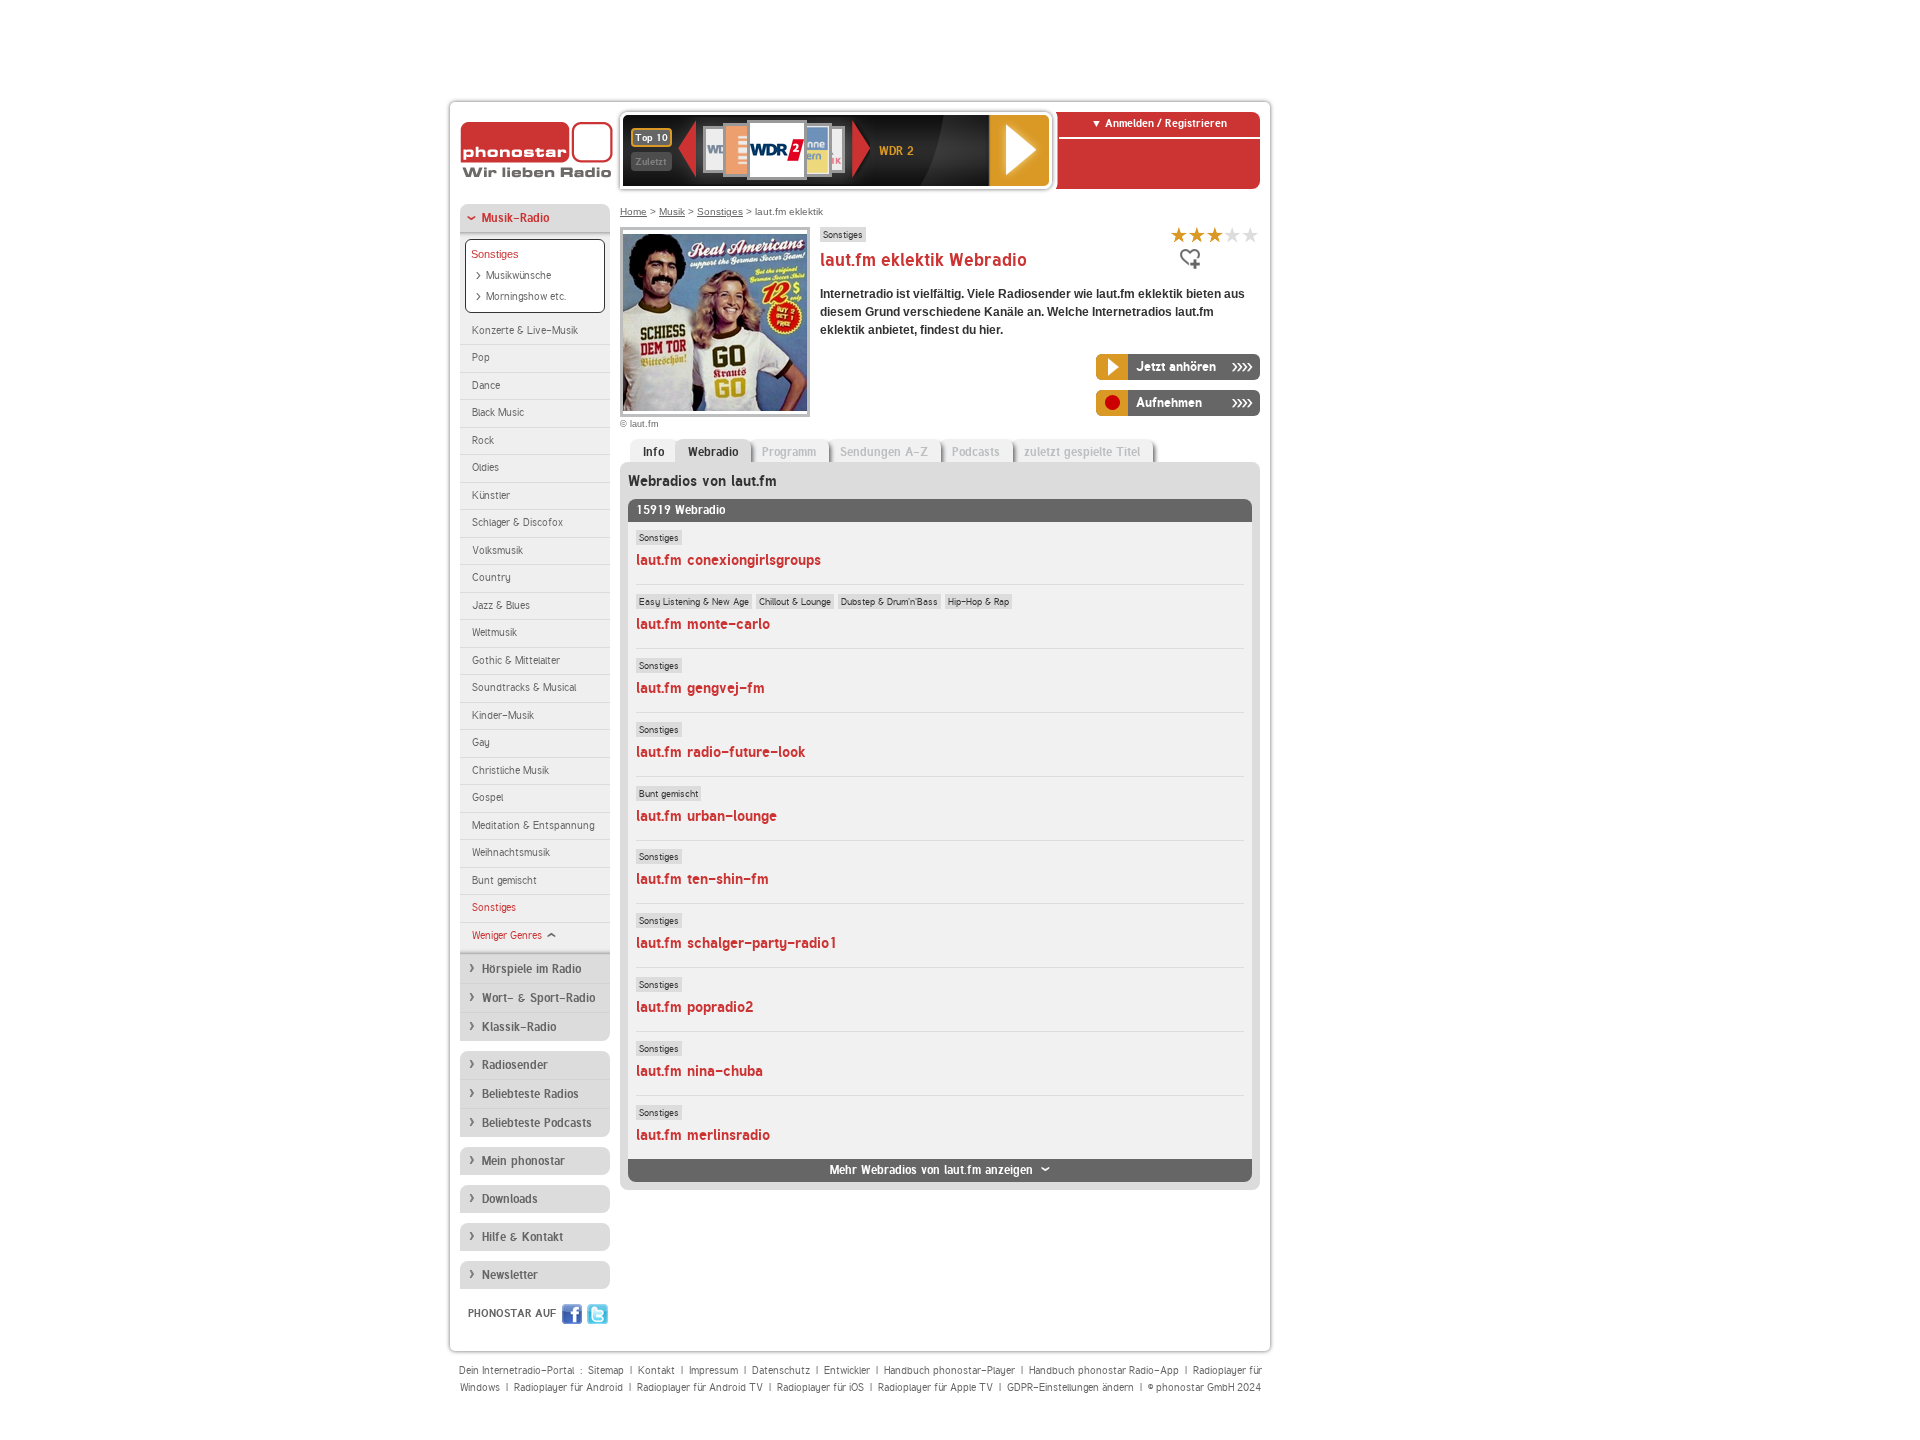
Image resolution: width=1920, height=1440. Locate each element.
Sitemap (606, 1370)
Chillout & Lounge (795, 601)
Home (633, 211)
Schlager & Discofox (517, 522)
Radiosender (515, 1065)
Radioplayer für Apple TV (935, 1387)
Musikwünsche (518, 275)
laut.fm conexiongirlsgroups (728, 560)
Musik (672, 211)
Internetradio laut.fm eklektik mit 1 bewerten (1179, 234)
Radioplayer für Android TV (700, 1387)
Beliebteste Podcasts (537, 1123)
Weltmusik (494, 632)
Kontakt (656, 1370)
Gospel (487, 797)
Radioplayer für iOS (820, 1387)
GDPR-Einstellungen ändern (1070, 1387)
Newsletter (510, 1275)
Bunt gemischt (504, 880)
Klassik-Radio (519, 1027)
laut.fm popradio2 (695, 1007)
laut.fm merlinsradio (703, 1135)
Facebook (572, 1314)
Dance (486, 385)
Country (491, 577)
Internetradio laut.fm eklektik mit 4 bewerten (1233, 234)
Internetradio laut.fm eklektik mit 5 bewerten (1251, 234)
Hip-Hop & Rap (978, 601)
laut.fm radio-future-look (720, 752)
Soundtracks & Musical (524, 687)
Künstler (491, 495)
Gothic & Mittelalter (516, 660)
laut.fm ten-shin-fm (702, 879)
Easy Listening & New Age (694, 601)
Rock (483, 440)
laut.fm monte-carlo (703, 624)
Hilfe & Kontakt (522, 1237)
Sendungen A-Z (884, 452)
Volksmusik (497, 550)
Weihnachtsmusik (511, 852)
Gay (481, 742)
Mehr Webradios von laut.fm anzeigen (931, 1170)
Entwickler (847, 1370)
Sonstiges (495, 254)
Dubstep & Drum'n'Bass (889, 601)
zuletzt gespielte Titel (1082, 452)
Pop (481, 357)
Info (653, 452)
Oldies (485, 467)
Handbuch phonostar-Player (949, 1370)
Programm (789, 452)
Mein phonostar (523, 1161)
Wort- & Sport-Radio (538, 998)
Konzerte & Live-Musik (525, 330)
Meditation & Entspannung (533, 825)
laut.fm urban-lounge (706, 816)
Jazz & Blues (501, 605)
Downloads (510, 1199)
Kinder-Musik (503, 715)
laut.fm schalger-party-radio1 (737, 943)
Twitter (597, 1314)
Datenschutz (781, 1370)
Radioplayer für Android (568, 1387)
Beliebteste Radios (530, 1094)
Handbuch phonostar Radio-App (1104, 1370)
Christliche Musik (510, 770)
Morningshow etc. (526, 296)
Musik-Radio (515, 218)
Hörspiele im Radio (531, 969)
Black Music (498, 412)
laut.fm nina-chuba (699, 1071)
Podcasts (976, 452)
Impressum (713, 1370)
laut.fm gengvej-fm (700, 688)
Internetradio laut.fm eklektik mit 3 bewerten (1215, 234)
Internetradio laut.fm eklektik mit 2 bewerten (1197, 234)
